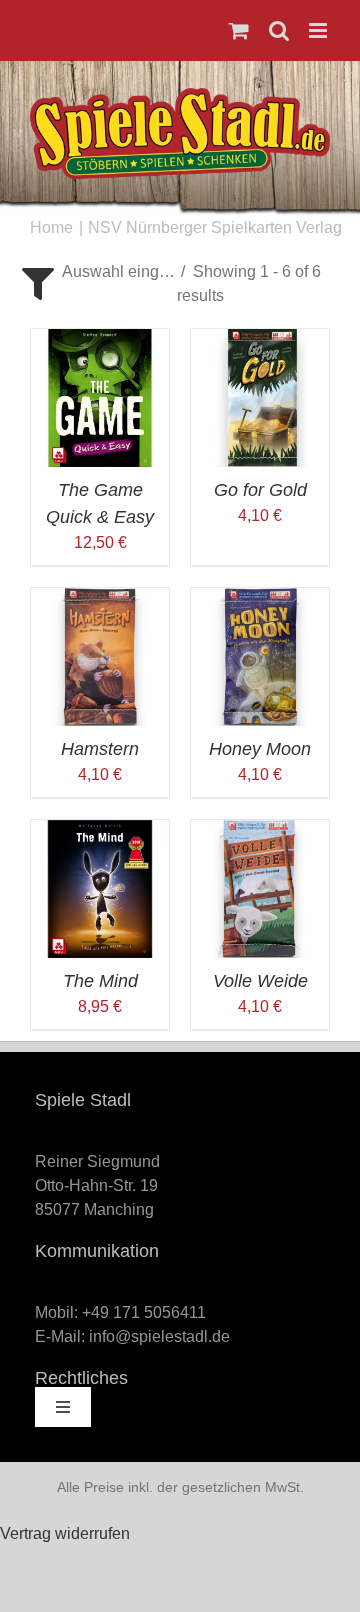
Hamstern (100, 749)
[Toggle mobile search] (279, 30)
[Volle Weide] (260, 831)
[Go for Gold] (260, 340)
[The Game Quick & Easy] (100, 340)
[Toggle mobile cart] (239, 30)
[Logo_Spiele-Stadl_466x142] (180, 95)
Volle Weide (260, 981)
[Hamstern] (100, 599)
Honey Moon (260, 749)
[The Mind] (100, 831)
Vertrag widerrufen (65, 1533)
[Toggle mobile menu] (319, 30)
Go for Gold (260, 490)
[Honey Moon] (260, 599)
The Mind (100, 981)
